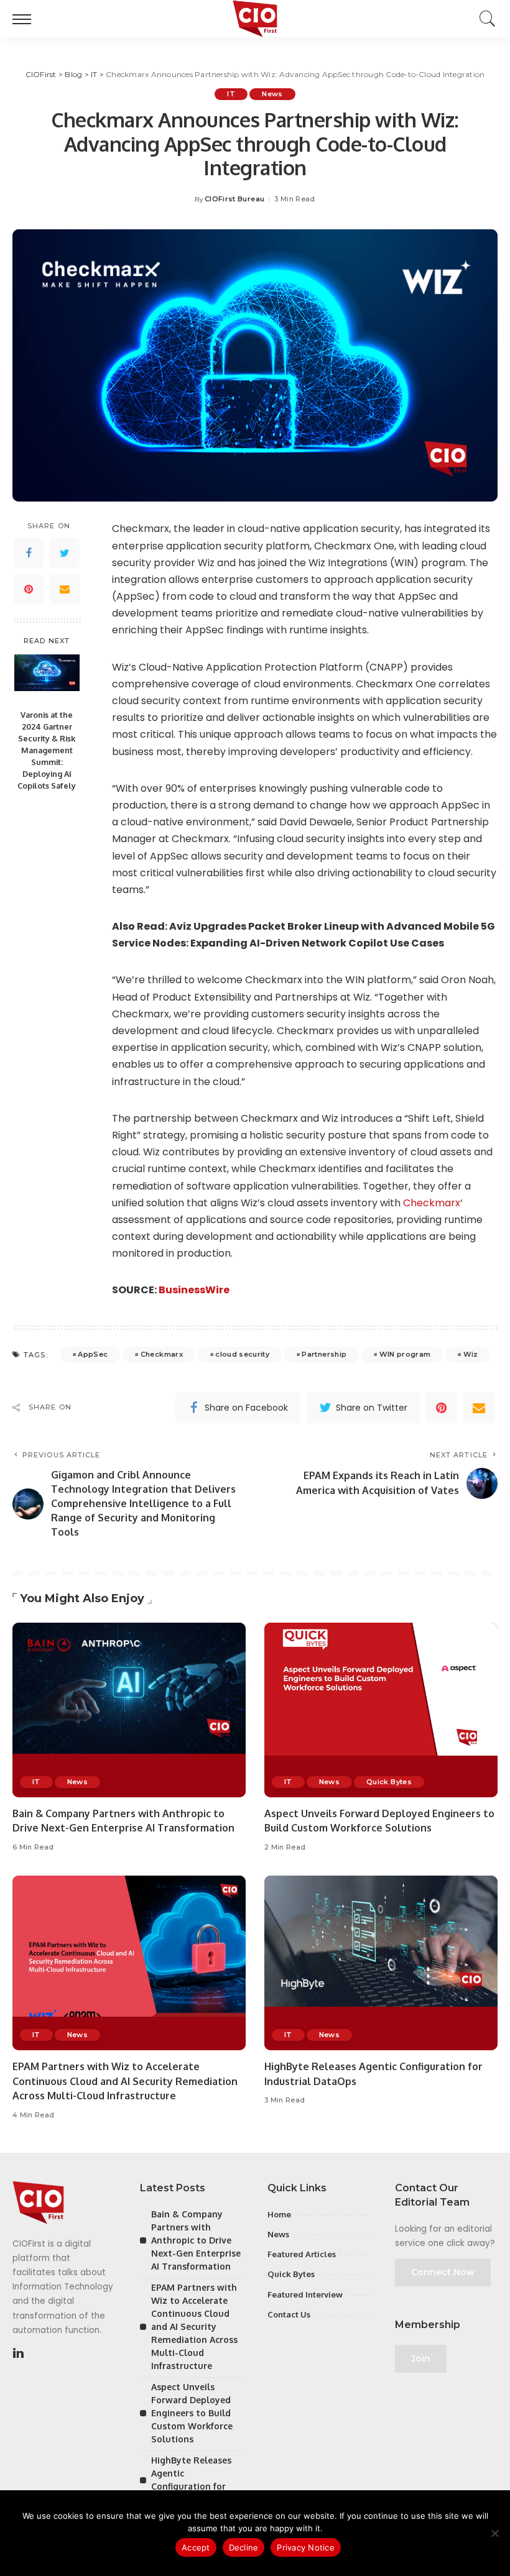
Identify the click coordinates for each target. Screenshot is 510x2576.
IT (231, 94)
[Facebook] (29, 553)
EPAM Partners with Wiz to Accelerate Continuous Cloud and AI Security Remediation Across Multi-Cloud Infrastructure (125, 2081)
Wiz (471, 1354)
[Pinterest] (29, 589)
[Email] (65, 589)
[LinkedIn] (18, 2354)
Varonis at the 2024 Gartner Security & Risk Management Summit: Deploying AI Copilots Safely (47, 750)
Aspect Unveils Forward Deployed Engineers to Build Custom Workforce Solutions (192, 2413)
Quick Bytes (389, 1782)
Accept (196, 2547)
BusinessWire (194, 1290)
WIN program (405, 1354)
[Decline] (494, 2533)
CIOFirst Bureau (234, 199)
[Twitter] (65, 553)
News (272, 94)
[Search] (484, 19)
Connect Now (443, 2272)
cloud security (242, 1354)
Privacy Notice (306, 2547)
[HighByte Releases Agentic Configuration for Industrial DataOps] (381, 1963)
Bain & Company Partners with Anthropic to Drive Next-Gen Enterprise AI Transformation (196, 2240)
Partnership (324, 1354)
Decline (244, 2547)
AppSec (93, 1354)
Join (421, 2358)
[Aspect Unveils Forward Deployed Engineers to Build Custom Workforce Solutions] (381, 1710)
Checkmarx (432, 1203)
